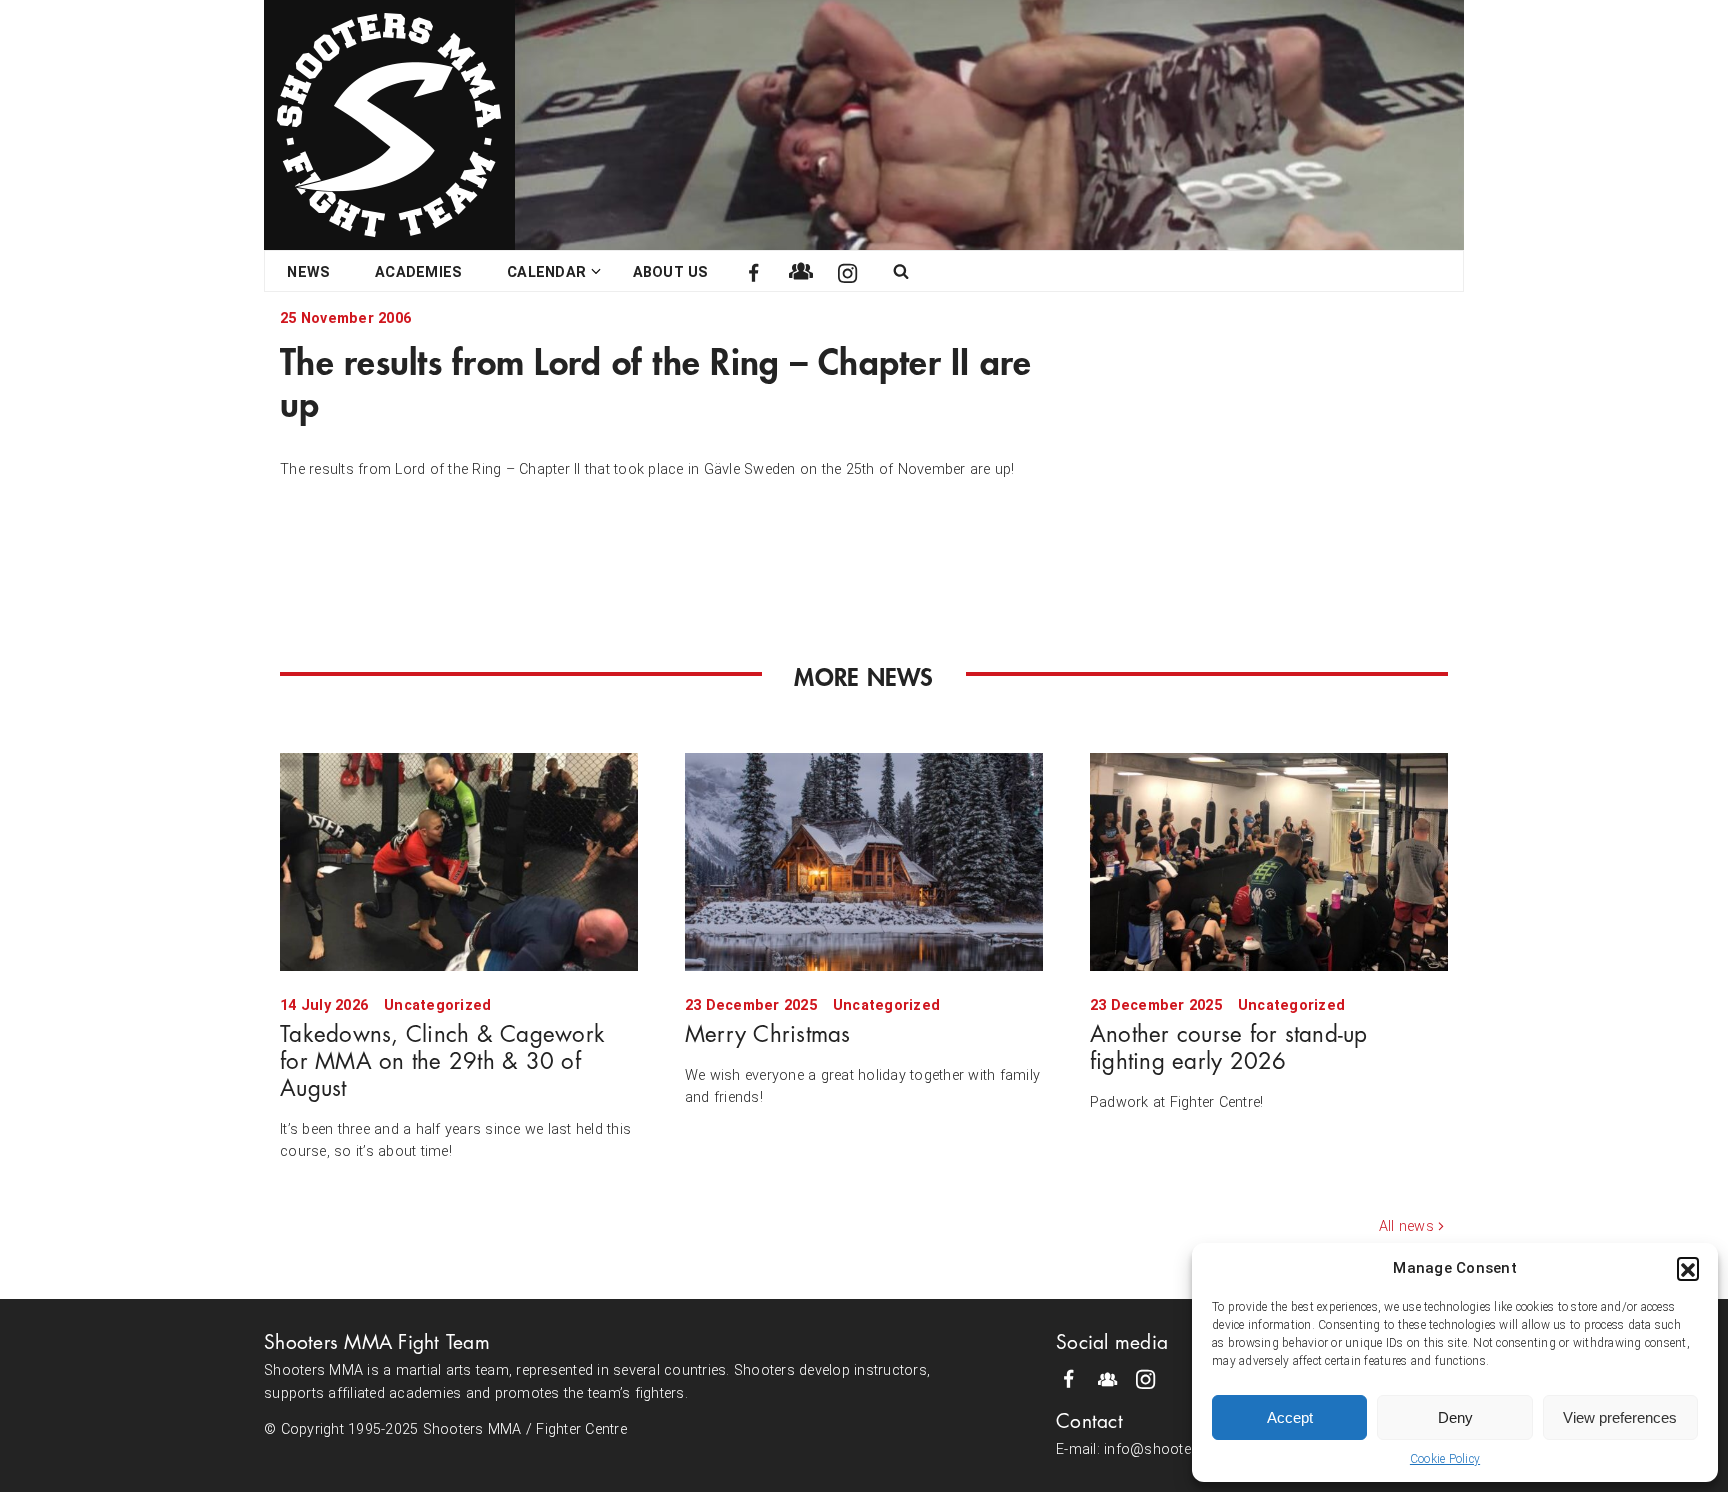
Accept (1290, 1417)
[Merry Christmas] (864, 862)
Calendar (546, 272)
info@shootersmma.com (1188, 1449)
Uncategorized (437, 1005)
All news (1406, 1226)
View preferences (1620, 1417)
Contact (1089, 1421)
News (308, 272)
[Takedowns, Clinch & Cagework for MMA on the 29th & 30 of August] (459, 862)
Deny (1455, 1417)
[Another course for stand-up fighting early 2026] (1269, 862)
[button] (1688, 1268)
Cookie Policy (1445, 1459)
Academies (418, 272)
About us (671, 272)
